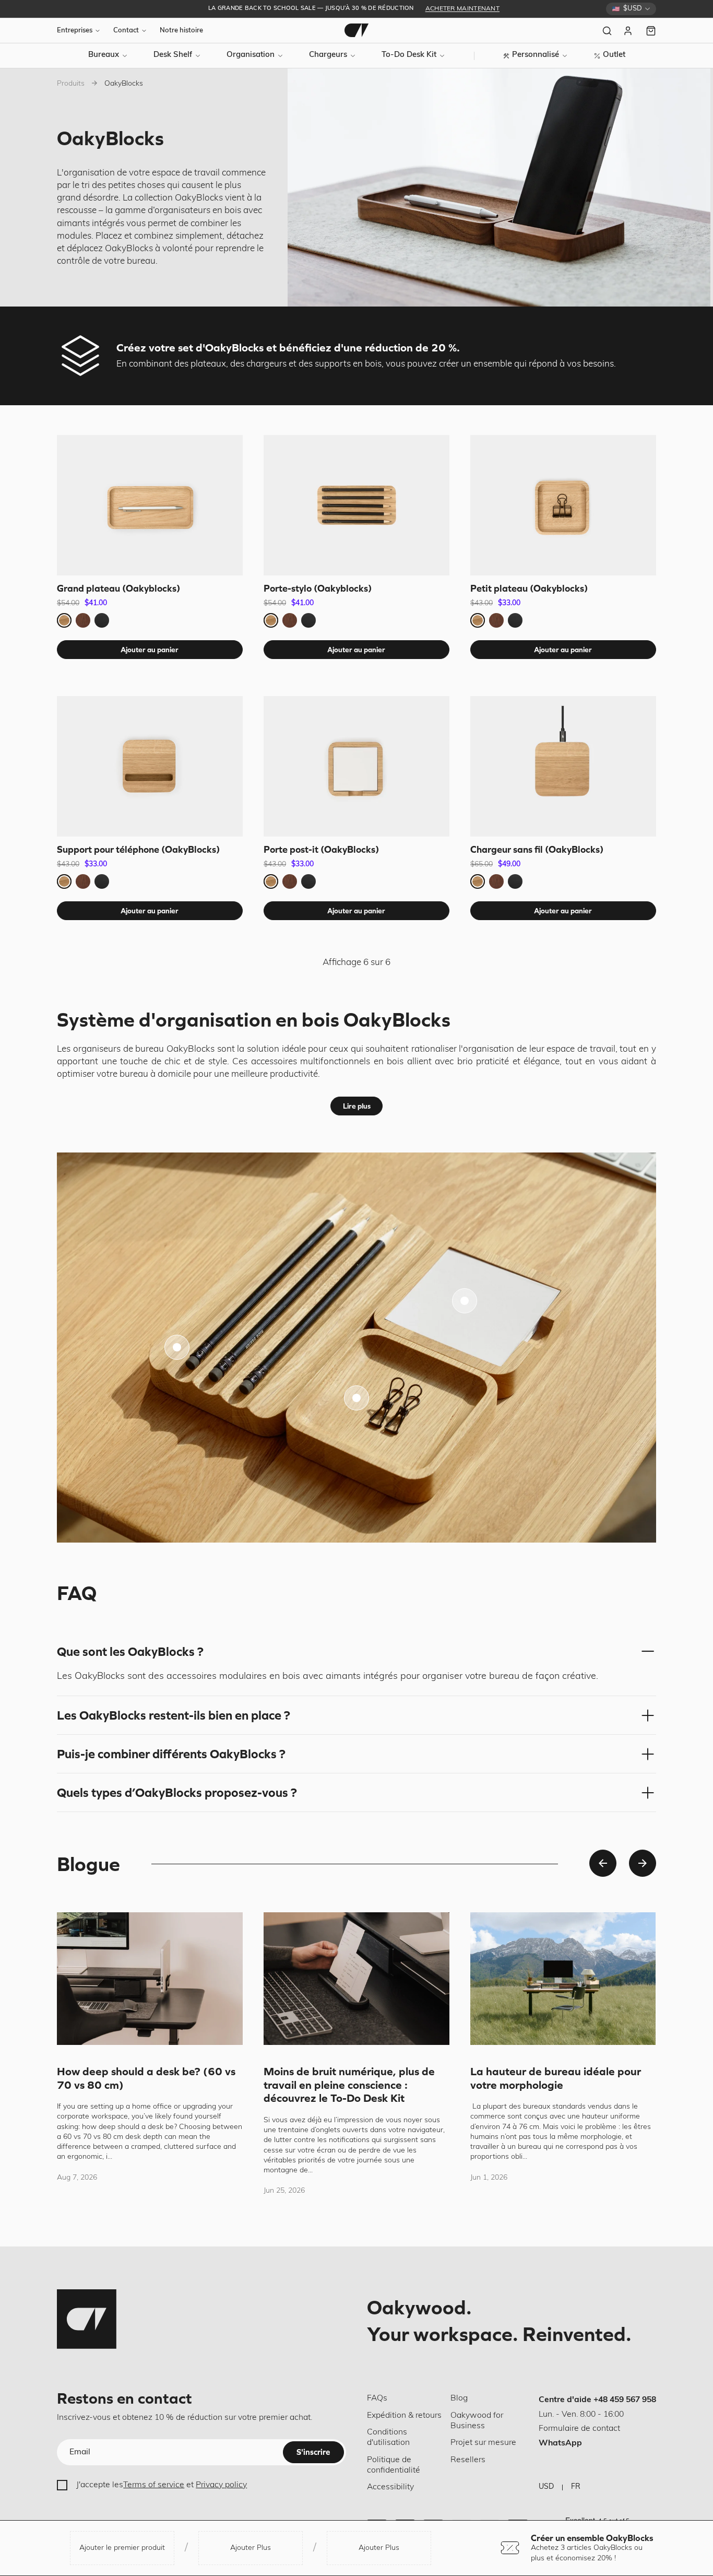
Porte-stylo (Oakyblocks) (318, 588)
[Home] (356, 30)
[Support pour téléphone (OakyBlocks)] (150, 766)
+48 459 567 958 (625, 2400)
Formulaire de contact (579, 2429)
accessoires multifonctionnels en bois (329, 1062)
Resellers (468, 2460)
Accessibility (390, 2487)
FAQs (377, 2398)
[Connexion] (629, 31)
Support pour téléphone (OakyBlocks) (138, 849)
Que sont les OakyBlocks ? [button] (130, 1651)
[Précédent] (603, 1863)
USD (546, 2487)
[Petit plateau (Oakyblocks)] (563, 505)
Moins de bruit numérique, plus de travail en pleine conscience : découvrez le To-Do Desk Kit (349, 2084)
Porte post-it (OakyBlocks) (321, 849)
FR (576, 2487)
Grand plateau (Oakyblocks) (118, 588)
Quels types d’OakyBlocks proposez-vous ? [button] (177, 1792)
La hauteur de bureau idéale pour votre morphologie (556, 2078)
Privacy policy (221, 2485)
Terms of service (154, 2485)
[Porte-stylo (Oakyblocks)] (356, 505)
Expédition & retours (404, 2416)
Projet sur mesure (483, 2443)
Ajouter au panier (150, 650)
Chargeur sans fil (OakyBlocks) (537, 849)
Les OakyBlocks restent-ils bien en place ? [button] (174, 1715)
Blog (459, 2398)
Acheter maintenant (462, 9)
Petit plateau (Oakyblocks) (529, 588)
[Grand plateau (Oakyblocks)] (150, 505)
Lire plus (357, 1106)
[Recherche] (607, 31)
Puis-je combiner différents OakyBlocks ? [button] (171, 1754)
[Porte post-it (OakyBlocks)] (356, 766)
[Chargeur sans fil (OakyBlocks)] (563, 766)
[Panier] (651, 31)
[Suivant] (643, 1863)
